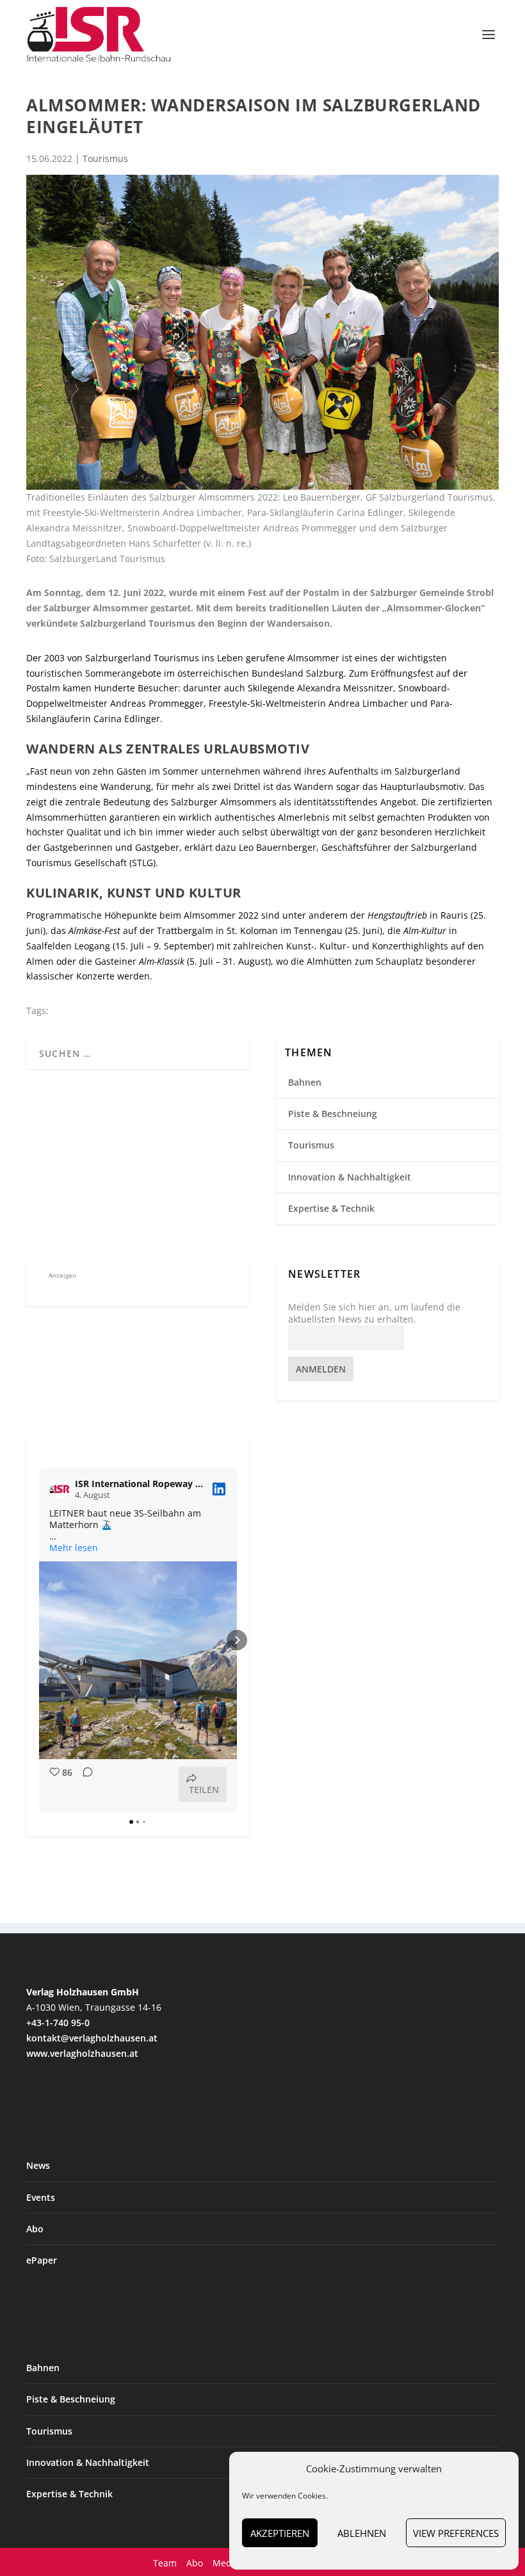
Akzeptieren (280, 2533)
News (38, 2165)
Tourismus (105, 158)
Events (41, 2197)
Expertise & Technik (331, 1208)
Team (165, 2563)
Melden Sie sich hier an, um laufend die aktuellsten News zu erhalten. (374, 1313)
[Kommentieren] (84, 1784)
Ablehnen (362, 2533)
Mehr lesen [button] (74, 1548)
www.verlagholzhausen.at (82, 2053)
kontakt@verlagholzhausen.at (92, 2038)
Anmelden (321, 1369)
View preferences (456, 2533)
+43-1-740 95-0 (58, 2023)
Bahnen (305, 1082)
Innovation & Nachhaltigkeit (350, 1177)
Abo (35, 2229)
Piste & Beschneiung (333, 1114)
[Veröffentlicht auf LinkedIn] (219, 1489)
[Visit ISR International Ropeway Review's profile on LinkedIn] (60, 1489)
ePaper (42, 2260)
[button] (39, 1640)
